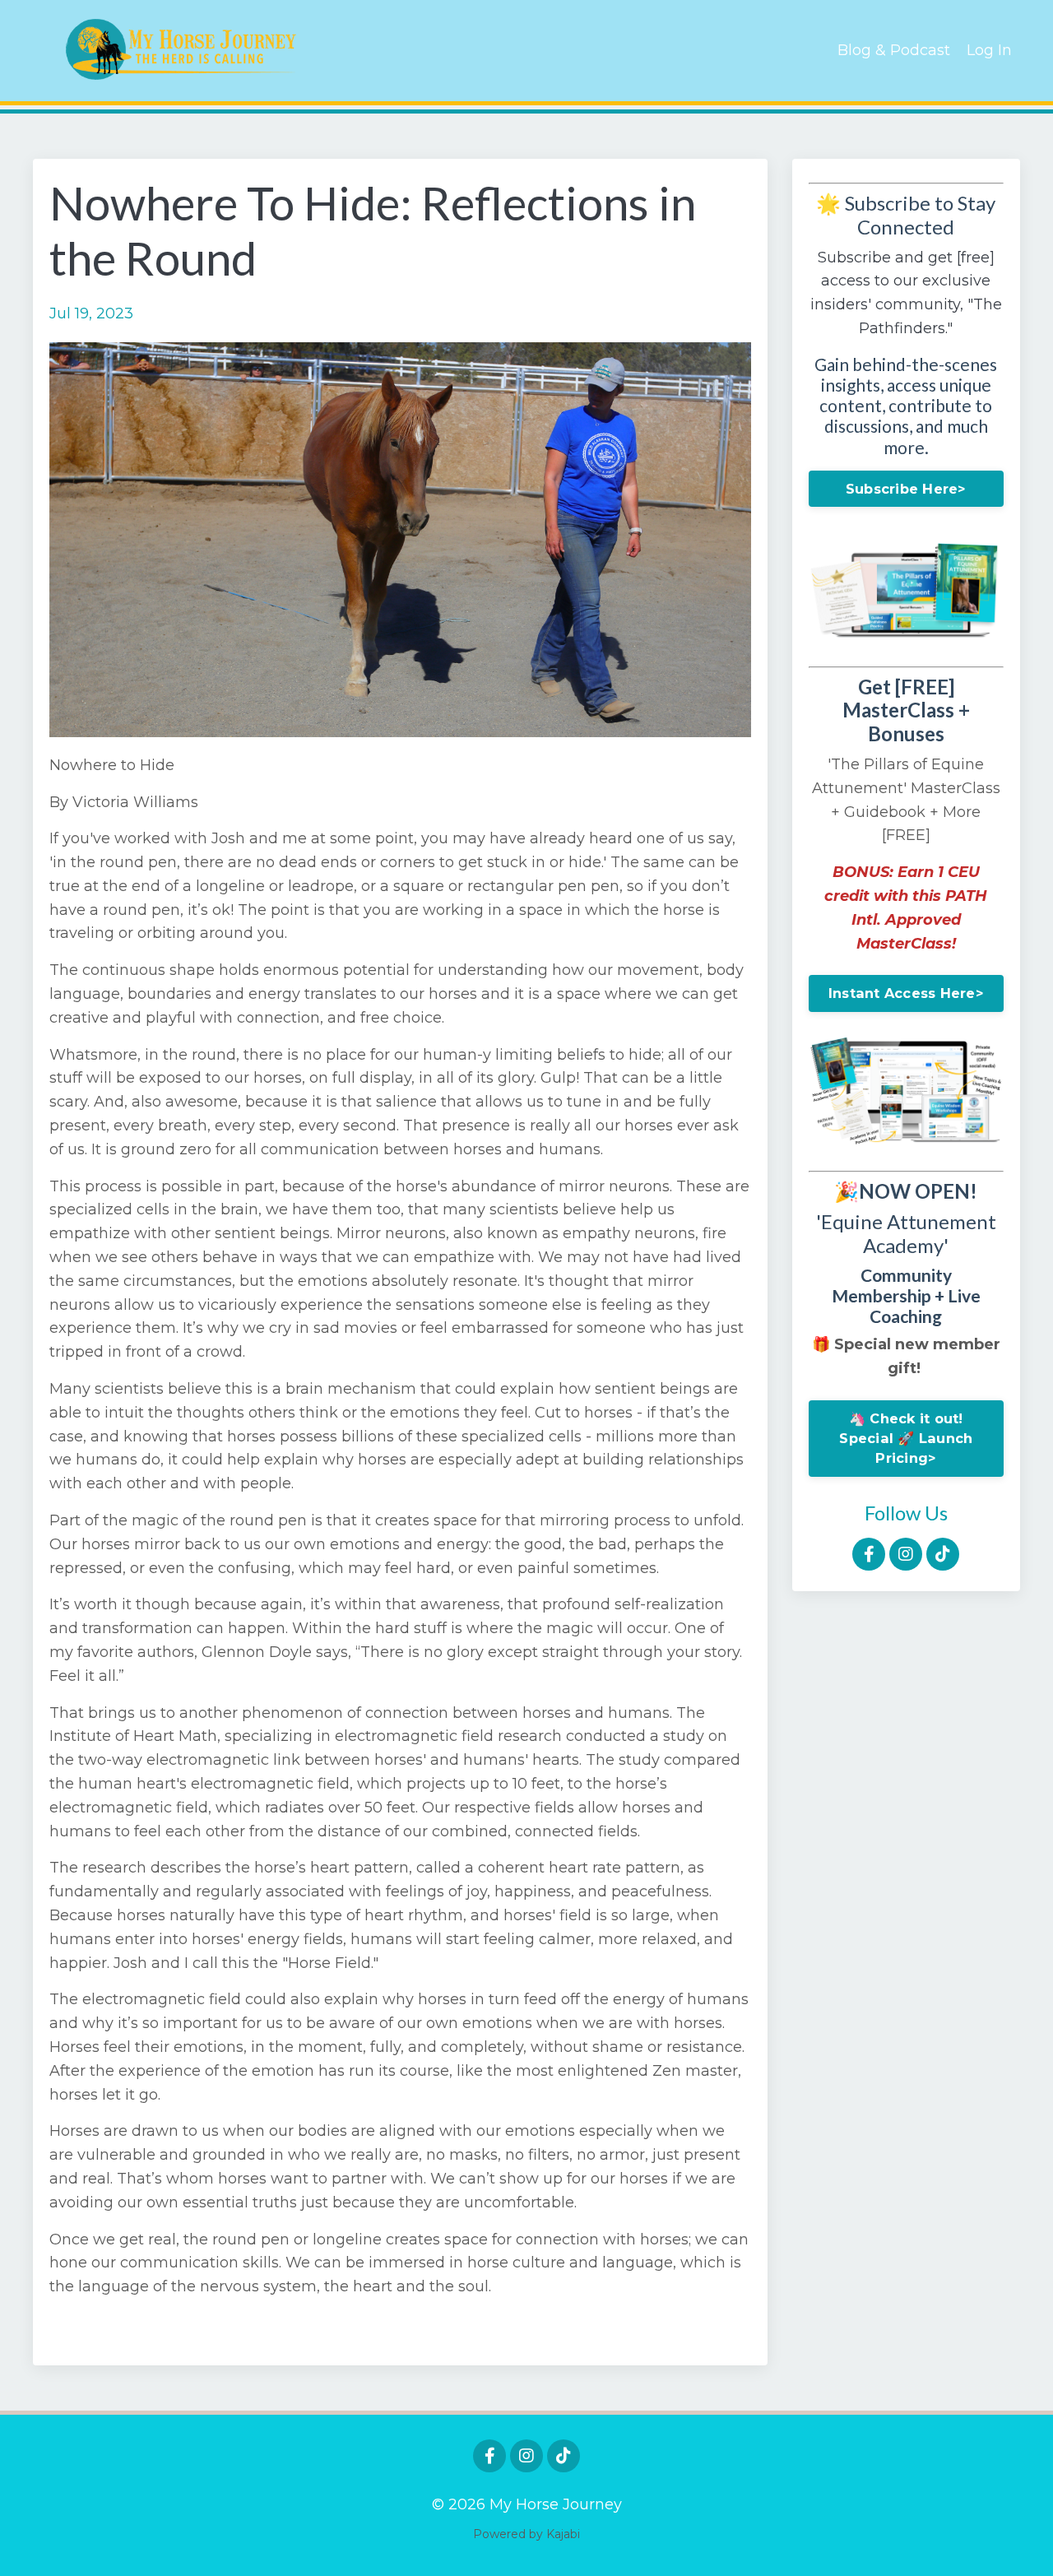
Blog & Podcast (894, 50)
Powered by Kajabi (526, 2534)
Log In (989, 50)
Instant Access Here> (906, 993)
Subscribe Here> (906, 489)
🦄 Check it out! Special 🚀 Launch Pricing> (906, 1439)
